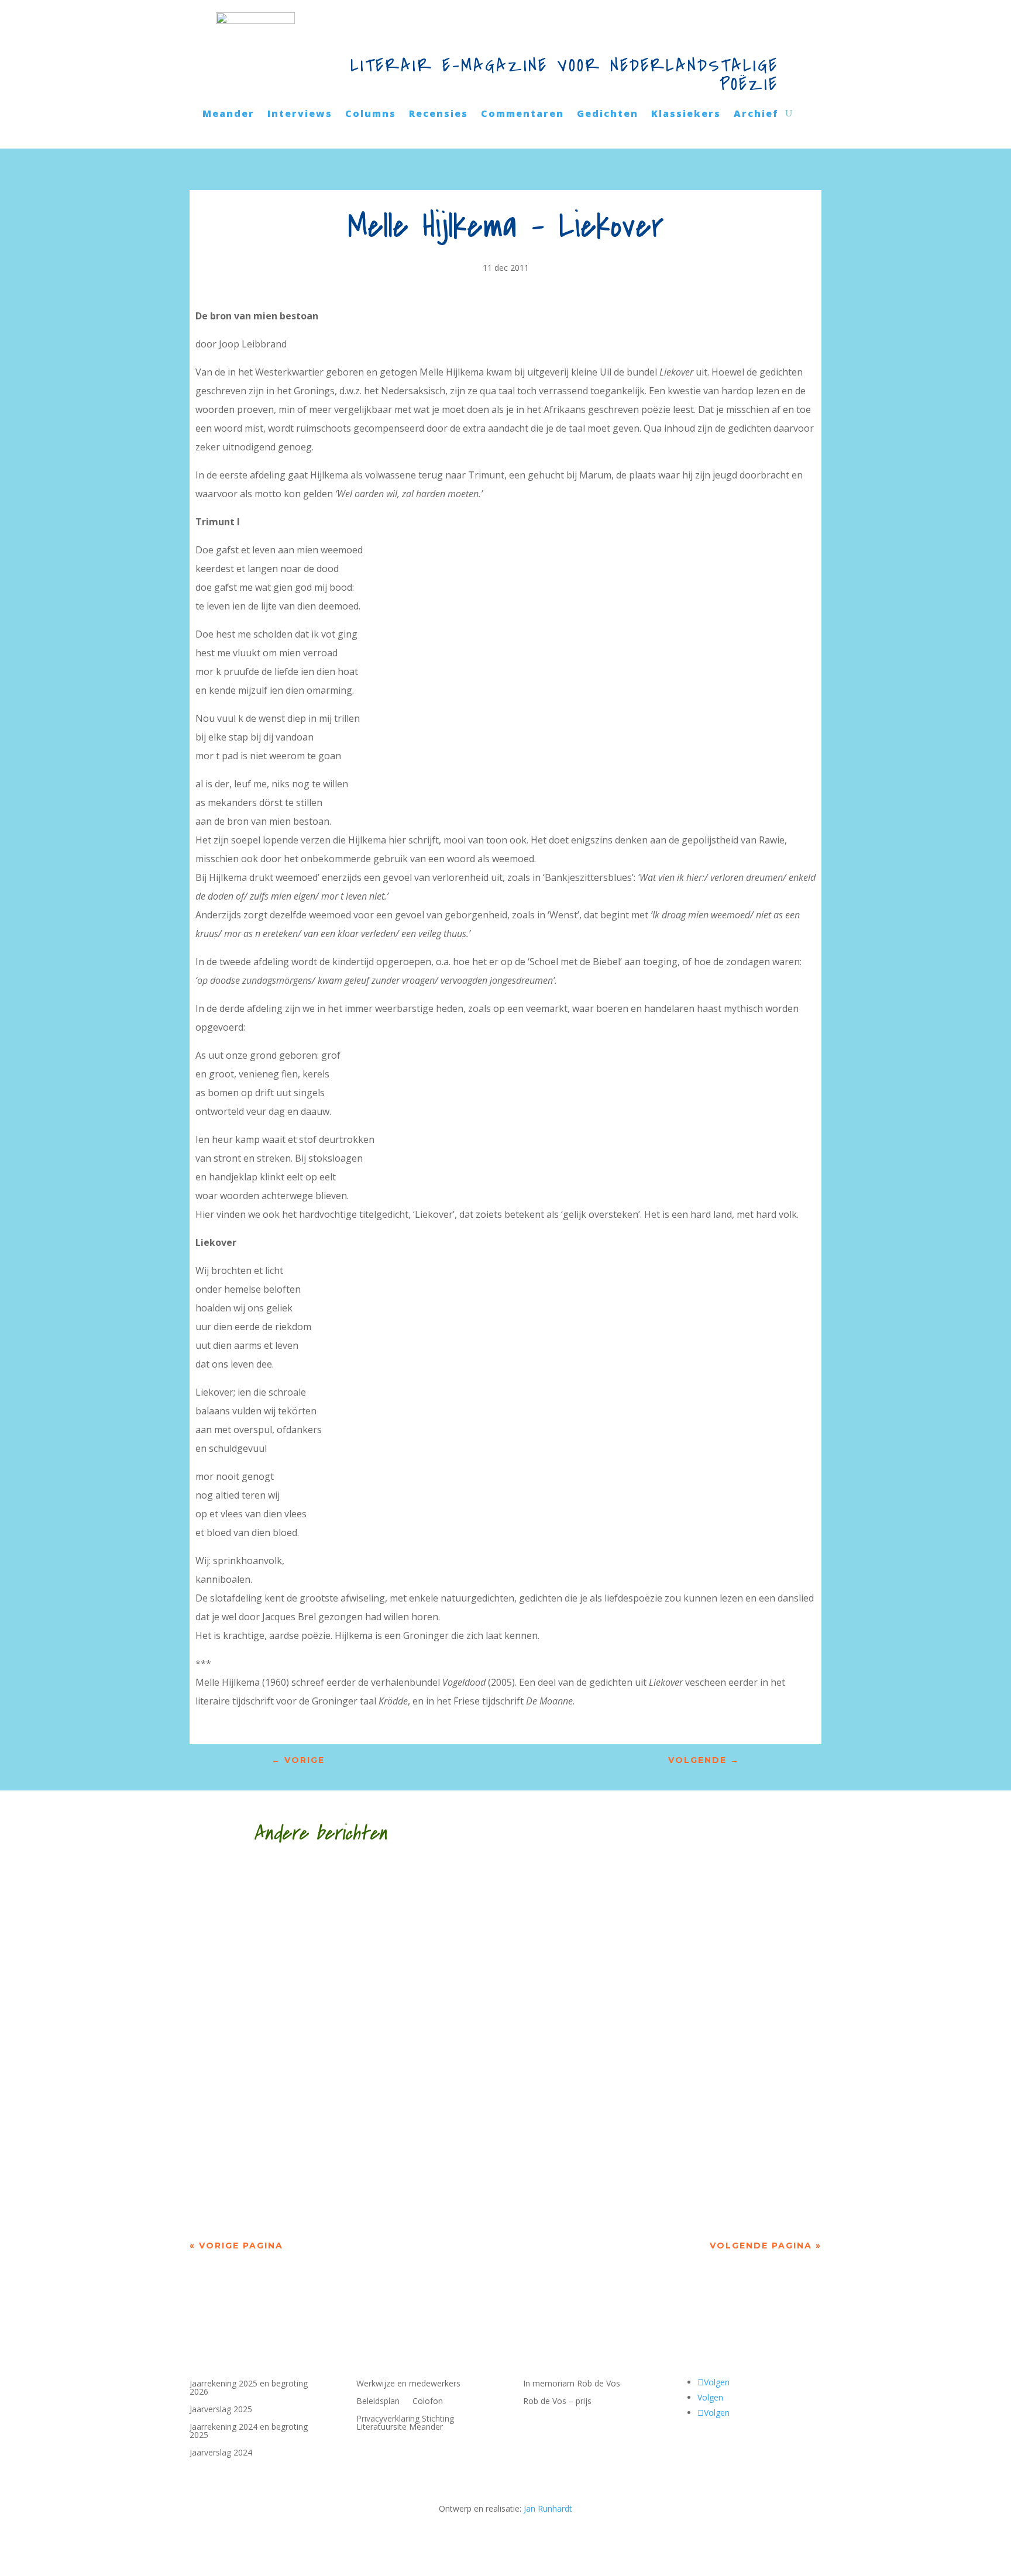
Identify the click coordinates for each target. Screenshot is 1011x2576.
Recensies (439, 115)
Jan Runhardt (548, 2508)
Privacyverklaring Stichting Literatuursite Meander (405, 2423)
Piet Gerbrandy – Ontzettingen (315, 2158)
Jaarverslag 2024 (221, 2453)
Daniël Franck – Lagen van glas (312, 1908)
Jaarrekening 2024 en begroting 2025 (249, 2432)
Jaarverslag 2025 (221, 2410)
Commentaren (522, 115)
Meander (228, 115)
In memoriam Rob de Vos (572, 2384)
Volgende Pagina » (766, 2246)
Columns (371, 115)
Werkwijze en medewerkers (408, 2384)
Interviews (300, 115)
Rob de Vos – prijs (557, 2402)
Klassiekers (686, 115)
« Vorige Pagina (236, 2246)
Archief (756, 115)
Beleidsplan (378, 2402)
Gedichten (608, 115)
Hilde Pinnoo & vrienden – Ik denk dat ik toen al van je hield (422, 2033)
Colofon (428, 2402)
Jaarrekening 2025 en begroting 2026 (249, 2388)
